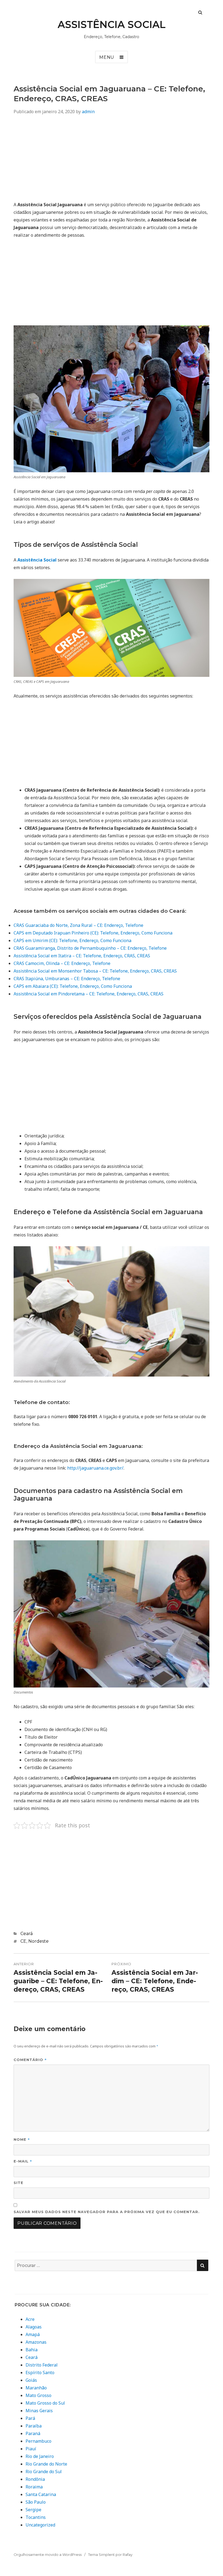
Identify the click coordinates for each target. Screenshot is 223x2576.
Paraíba (34, 2426)
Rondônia (35, 2479)
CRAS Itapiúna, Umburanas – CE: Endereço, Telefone (67, 979)
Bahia (32, 2350)
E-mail (23, 2161)
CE (23, 1941)
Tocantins (36, 2517)
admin (88, 112)
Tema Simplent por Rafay (110, 2555)
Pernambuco (38, 2441)
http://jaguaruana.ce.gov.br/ (95, 1468)
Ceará (27, 1934)
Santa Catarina (41, 2494)
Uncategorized (40, 2525)
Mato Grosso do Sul (45, 2403)
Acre (30, 2319)
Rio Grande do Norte (46, 2464)
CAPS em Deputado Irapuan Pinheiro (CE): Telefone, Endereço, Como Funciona (93, 933)
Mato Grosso (38, 2395)
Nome (22, 2139)
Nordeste (38, 1941)
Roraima (34, 2487)
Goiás (31, 2380)
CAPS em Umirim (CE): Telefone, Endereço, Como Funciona (72, 940)
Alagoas (34, 2327)
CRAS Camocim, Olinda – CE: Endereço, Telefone (62, 963)
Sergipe (33, 2510)
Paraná (33, 2433)
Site (18, 2183)
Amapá (33, 2334)
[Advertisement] (112, 160)
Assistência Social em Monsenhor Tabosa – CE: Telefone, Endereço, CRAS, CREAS (95, 971)
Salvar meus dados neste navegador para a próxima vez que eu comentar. (107, 2212)
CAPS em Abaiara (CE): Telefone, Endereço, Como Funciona (73, 986)
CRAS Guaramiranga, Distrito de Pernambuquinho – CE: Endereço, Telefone (90, 948)
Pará (30, 2418)
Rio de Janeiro (40, 2456)
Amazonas (36, 2342)
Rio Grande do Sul (44, 2472)
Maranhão (36, 2388)
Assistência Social (37, 560)
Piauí (31, 2449)
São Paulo (36, 2502)
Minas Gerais (39, 2411)
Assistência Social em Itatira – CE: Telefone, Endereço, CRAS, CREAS (82, 956)
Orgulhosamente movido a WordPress (48, 2555)
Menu (107, 57)
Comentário (30, 2060)
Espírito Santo (40, 2373)
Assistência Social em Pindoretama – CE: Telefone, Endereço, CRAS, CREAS (89, 994)
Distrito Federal (42, 2365)
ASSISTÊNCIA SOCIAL (112, 24)
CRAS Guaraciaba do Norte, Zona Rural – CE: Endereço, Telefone (78, 925)
